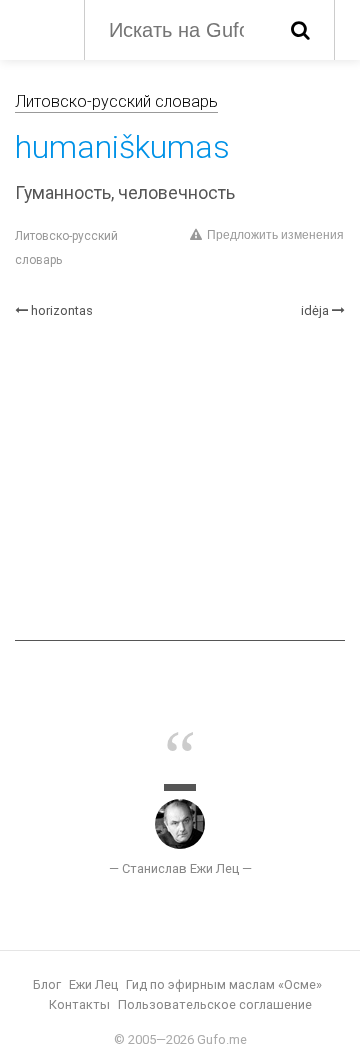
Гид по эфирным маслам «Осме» (224, 984)
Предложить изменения (275, 235)
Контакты (79, 1004)
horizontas (62, 310)
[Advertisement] (180, 480)
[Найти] (300, 30)
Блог (47, 984)
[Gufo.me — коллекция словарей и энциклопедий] (39, 28)
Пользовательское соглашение (215, 1004)
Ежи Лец (93, 984)
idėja (315, 310)
